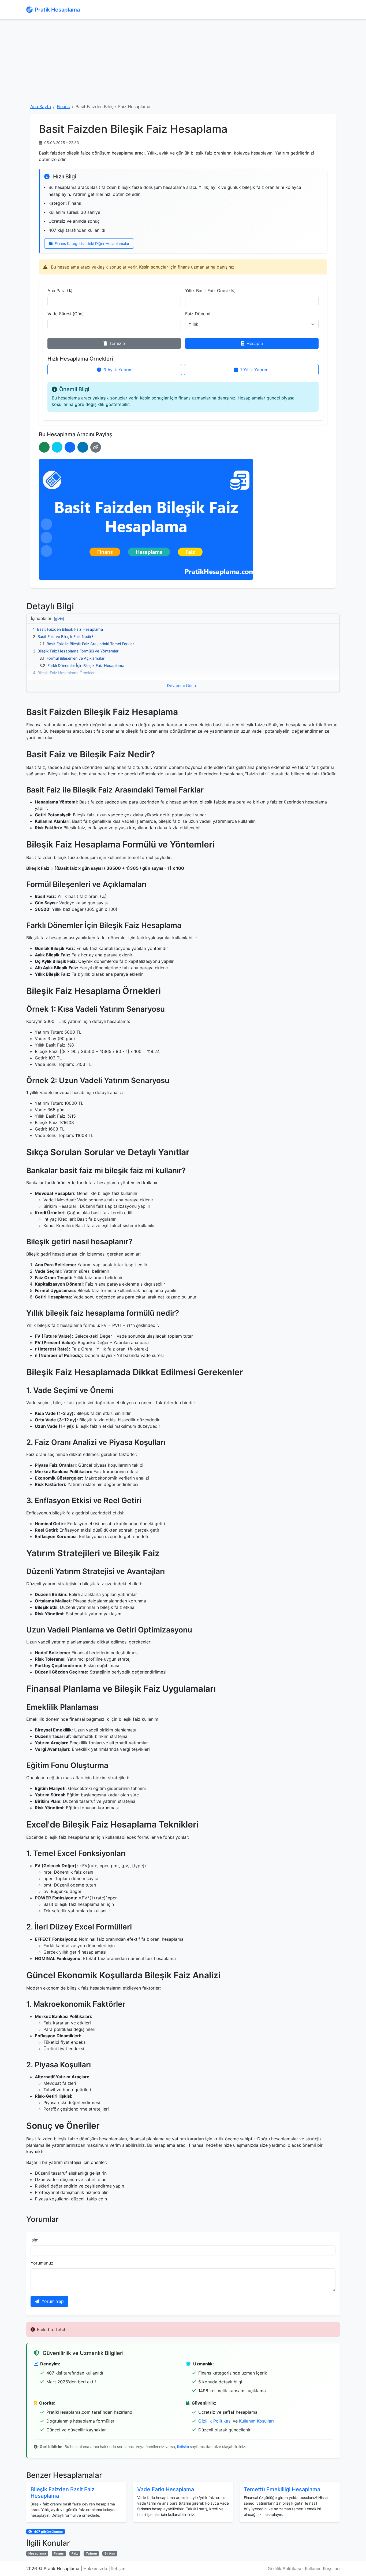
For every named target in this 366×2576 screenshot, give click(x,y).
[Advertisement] (183, 61)
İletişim (118, 2568)
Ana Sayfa (41, 107)
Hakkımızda (95, 2568)
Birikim (110, 2553)
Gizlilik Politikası (215, 2421)
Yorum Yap (53, 2301)
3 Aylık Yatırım (118, 370)
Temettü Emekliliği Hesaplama (282, 2489)
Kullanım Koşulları (256, 2421)
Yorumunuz (42, 2263)
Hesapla (255, 343)
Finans (63, 107)
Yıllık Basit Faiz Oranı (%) (210, 291)
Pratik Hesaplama (57, 10)
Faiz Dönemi (198, 314)
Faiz (75, 2553)
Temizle (117, 343)
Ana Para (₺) (60, 291)
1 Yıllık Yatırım (254, 370)
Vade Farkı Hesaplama (166, 2489)
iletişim (183, 2447)
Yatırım (91, 2553)
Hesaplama (37, 2553)
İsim (35, 2240)
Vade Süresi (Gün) (66, 314)
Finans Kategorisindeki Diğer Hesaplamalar (91, 243)
